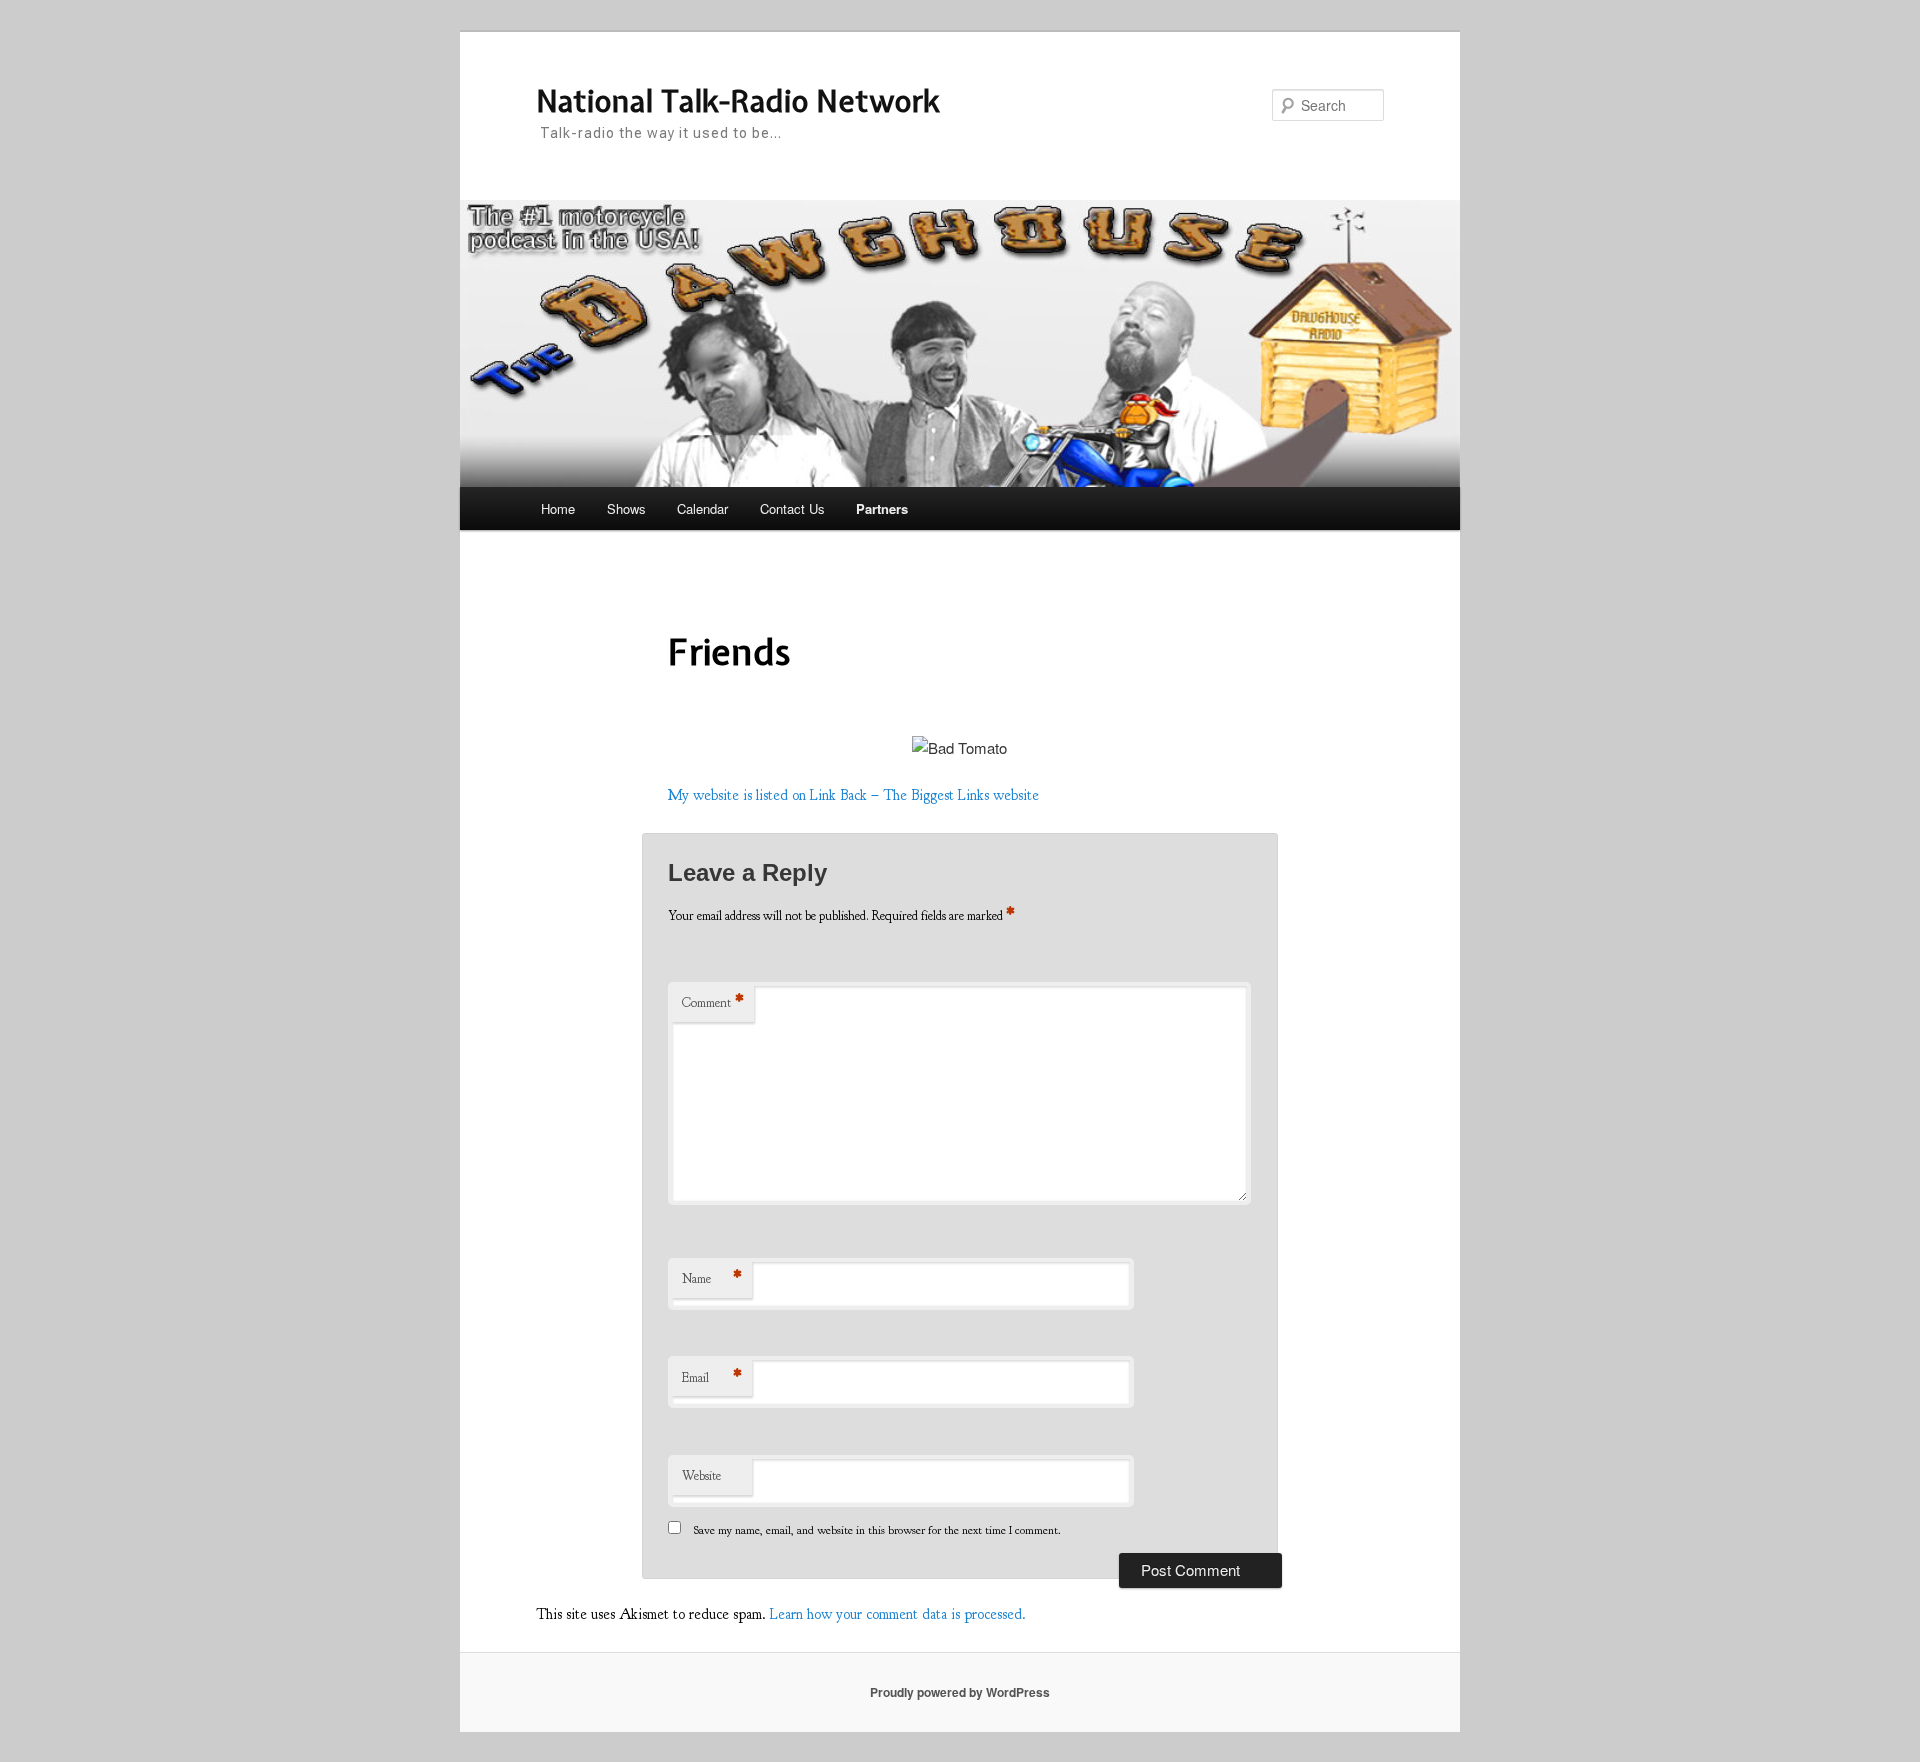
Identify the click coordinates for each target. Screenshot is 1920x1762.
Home (558, 508)
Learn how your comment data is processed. (898, 1614)
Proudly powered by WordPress (960, 1692)
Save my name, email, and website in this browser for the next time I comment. (877, 1530)
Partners (882, 508)
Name (712, 1279)
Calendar (702, 508)
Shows (626, 508)
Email (712, 1378)
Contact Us (792, 508)
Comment (713, 1003)
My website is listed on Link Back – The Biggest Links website (853, 795)
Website (701, 1476)
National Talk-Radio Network (738, 101)
